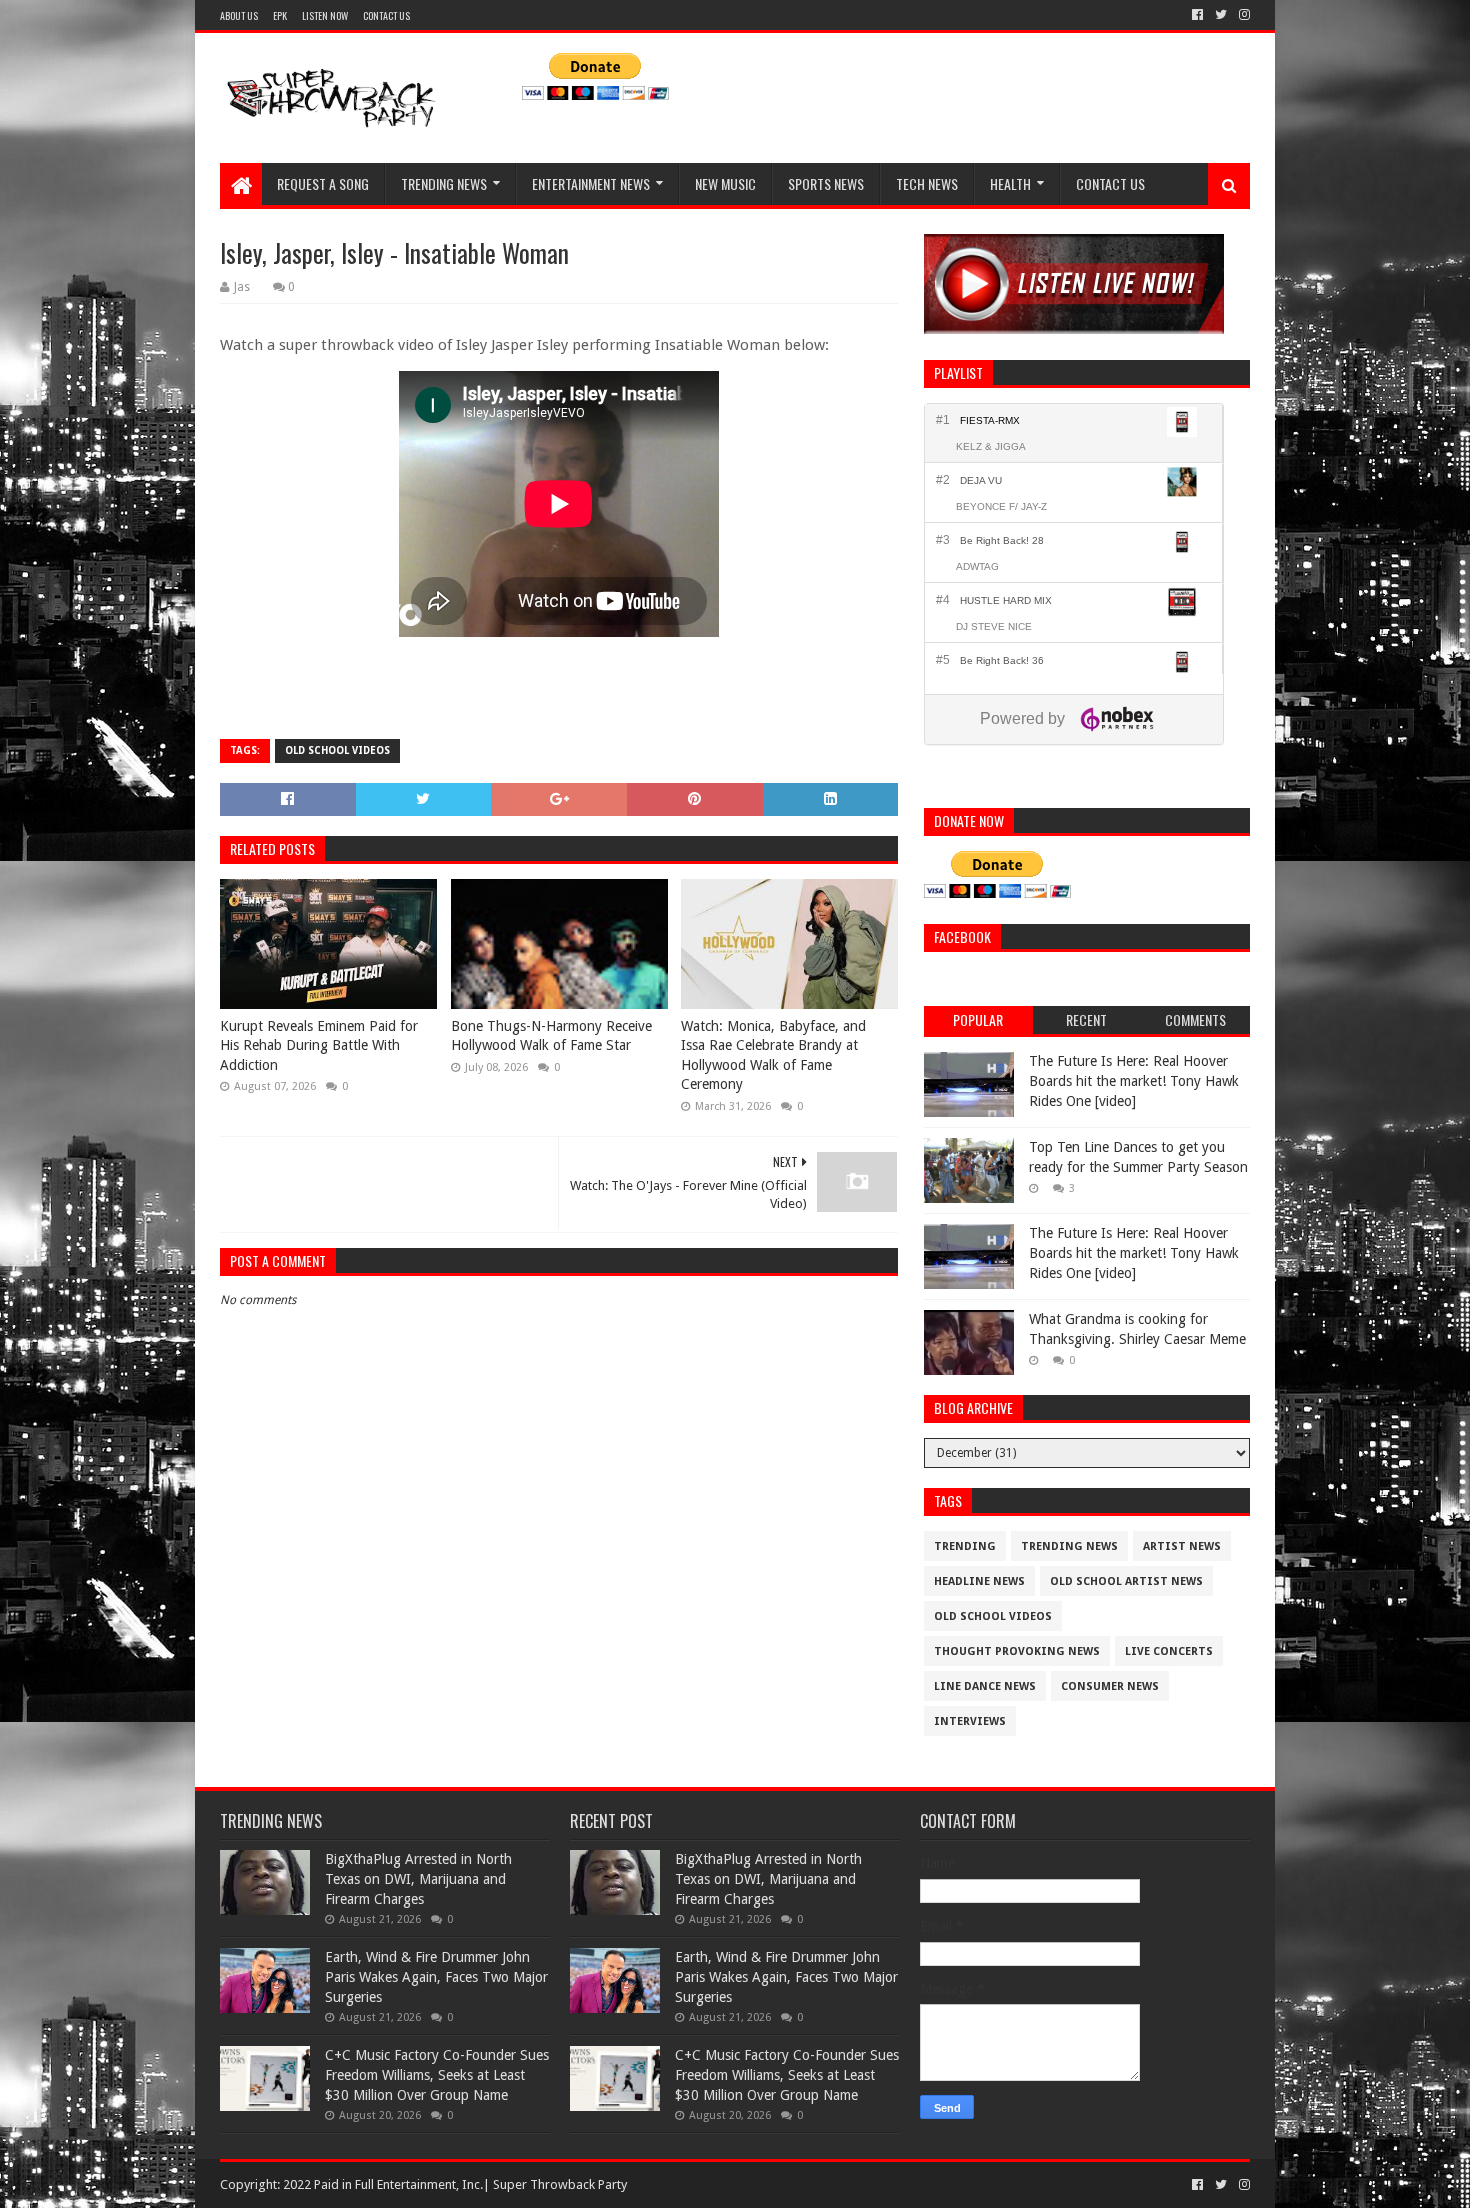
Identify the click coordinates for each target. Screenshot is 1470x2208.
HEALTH (1010, 183)
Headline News (979, 1581)
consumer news (1110, 1686)
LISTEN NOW (325, 15)
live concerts (1169, 1651)
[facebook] (1197, 15)
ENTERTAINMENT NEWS (591, 183)
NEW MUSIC (725, 183)
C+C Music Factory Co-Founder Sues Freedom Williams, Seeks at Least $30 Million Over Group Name (437, 2074)
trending (965, 1546)
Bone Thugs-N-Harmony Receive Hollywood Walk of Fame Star (551, 1036)
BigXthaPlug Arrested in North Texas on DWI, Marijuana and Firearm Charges (418, 1878)
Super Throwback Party (560, 2184)
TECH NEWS (927, 183)
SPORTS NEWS (826, 183)
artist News (1182, 1546)
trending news (1069, 1546)
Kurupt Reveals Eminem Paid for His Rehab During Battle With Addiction (319, 1045)
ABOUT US (239, 15)
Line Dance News (985, 1686)
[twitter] (1221, 15)
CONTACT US (386, 15)
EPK (280, 15)
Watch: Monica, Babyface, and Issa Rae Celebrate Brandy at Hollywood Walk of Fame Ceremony (773, 1055)
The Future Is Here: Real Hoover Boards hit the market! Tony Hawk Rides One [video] (1134, 1080)
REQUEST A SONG (323, 183)
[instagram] (1242, 15)
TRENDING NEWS (444, 183)
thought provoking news (1017, 1651)
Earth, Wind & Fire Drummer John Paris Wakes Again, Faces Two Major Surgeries (436, 1976)
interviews (970, 1721)
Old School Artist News (1126, 1581)
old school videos (337, 750)
